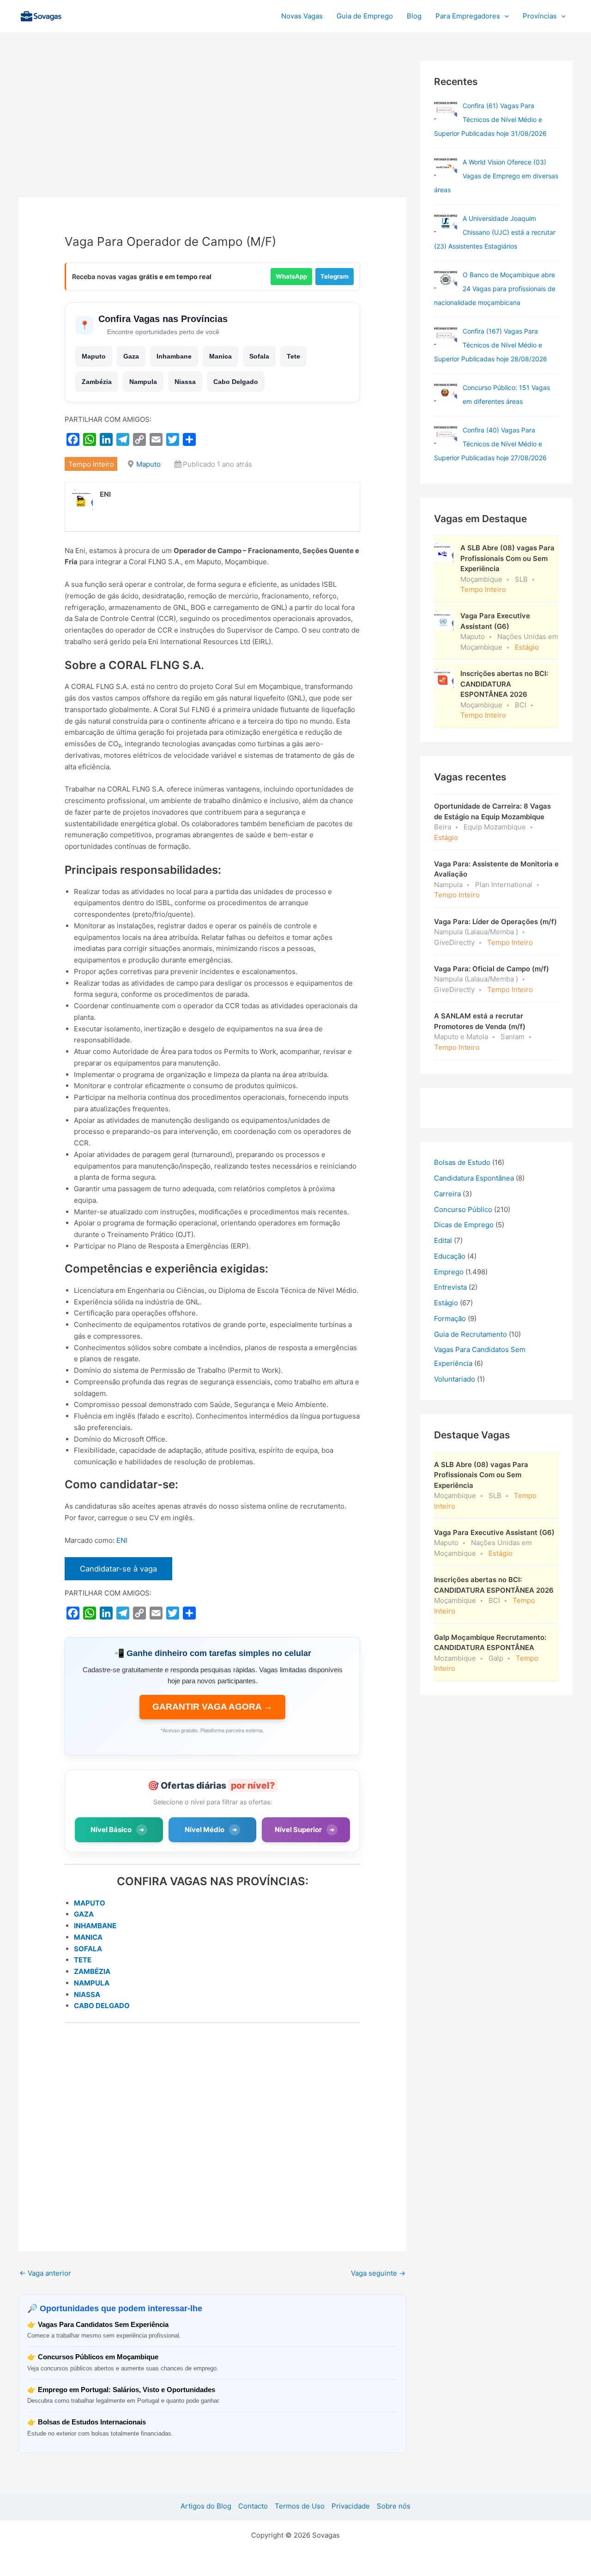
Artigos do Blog (206, 2506)
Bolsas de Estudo (462, 1162)
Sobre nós (394, 2506)
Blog (414, 16)
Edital (443, 1240)
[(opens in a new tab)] (446, 110)
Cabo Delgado (236, 382)
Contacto (253, 2506)
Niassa (185, 382)
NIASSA (87, 1994)
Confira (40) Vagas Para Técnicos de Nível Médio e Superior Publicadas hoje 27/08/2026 (490, 444)
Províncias (540, 16)
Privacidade (351, 2506)
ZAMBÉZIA (92, 1971)
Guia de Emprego (365, 16)
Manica (220, 356)
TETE (83, 1960)
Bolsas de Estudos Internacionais (92, 2422)
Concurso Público (463, 1209)
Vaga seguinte (378, 2273)
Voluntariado (455, 1379)
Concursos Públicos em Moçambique (98, 2357)
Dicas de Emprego (464, 1225)
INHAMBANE (95, 1926)
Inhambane (174, 356)
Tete (293, 356)
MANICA (88, 1937)
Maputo (94, 356)
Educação (450, 1256)
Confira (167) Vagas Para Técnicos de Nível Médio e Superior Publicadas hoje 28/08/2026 (491, 345)
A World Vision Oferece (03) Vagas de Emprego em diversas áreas (496, 176)
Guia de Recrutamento (470, 1334)
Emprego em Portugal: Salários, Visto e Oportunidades (127, 2390)
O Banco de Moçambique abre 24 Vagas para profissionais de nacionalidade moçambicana (495, 289)
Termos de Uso (300, 2506)
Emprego (449, 1272)
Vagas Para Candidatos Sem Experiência (103, 2324)
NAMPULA (92, 1983)
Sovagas (91, 15)
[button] (504, 16)
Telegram (335, 276)
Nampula (143, 382)
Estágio (446, 1303)
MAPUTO (90, 1903)
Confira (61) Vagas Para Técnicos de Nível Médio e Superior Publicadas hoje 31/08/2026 (490, 119)
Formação (450, 1318)
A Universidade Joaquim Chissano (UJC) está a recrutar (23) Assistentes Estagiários (495, 232)
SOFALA (88, 1949)
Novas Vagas (302, 16)
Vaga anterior (45, 2273)
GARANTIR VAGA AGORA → (212, 1707)
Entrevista (450, 1287)
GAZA (84, 1914)
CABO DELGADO (102, 2006)
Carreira (447, 1194)
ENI (122, 1540)
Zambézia (97, 382)
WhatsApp (291, 276)
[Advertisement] (212, 129)
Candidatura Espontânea (474, 1178)
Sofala (259, 356)
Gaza (131, 356)
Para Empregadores (468, 16)
